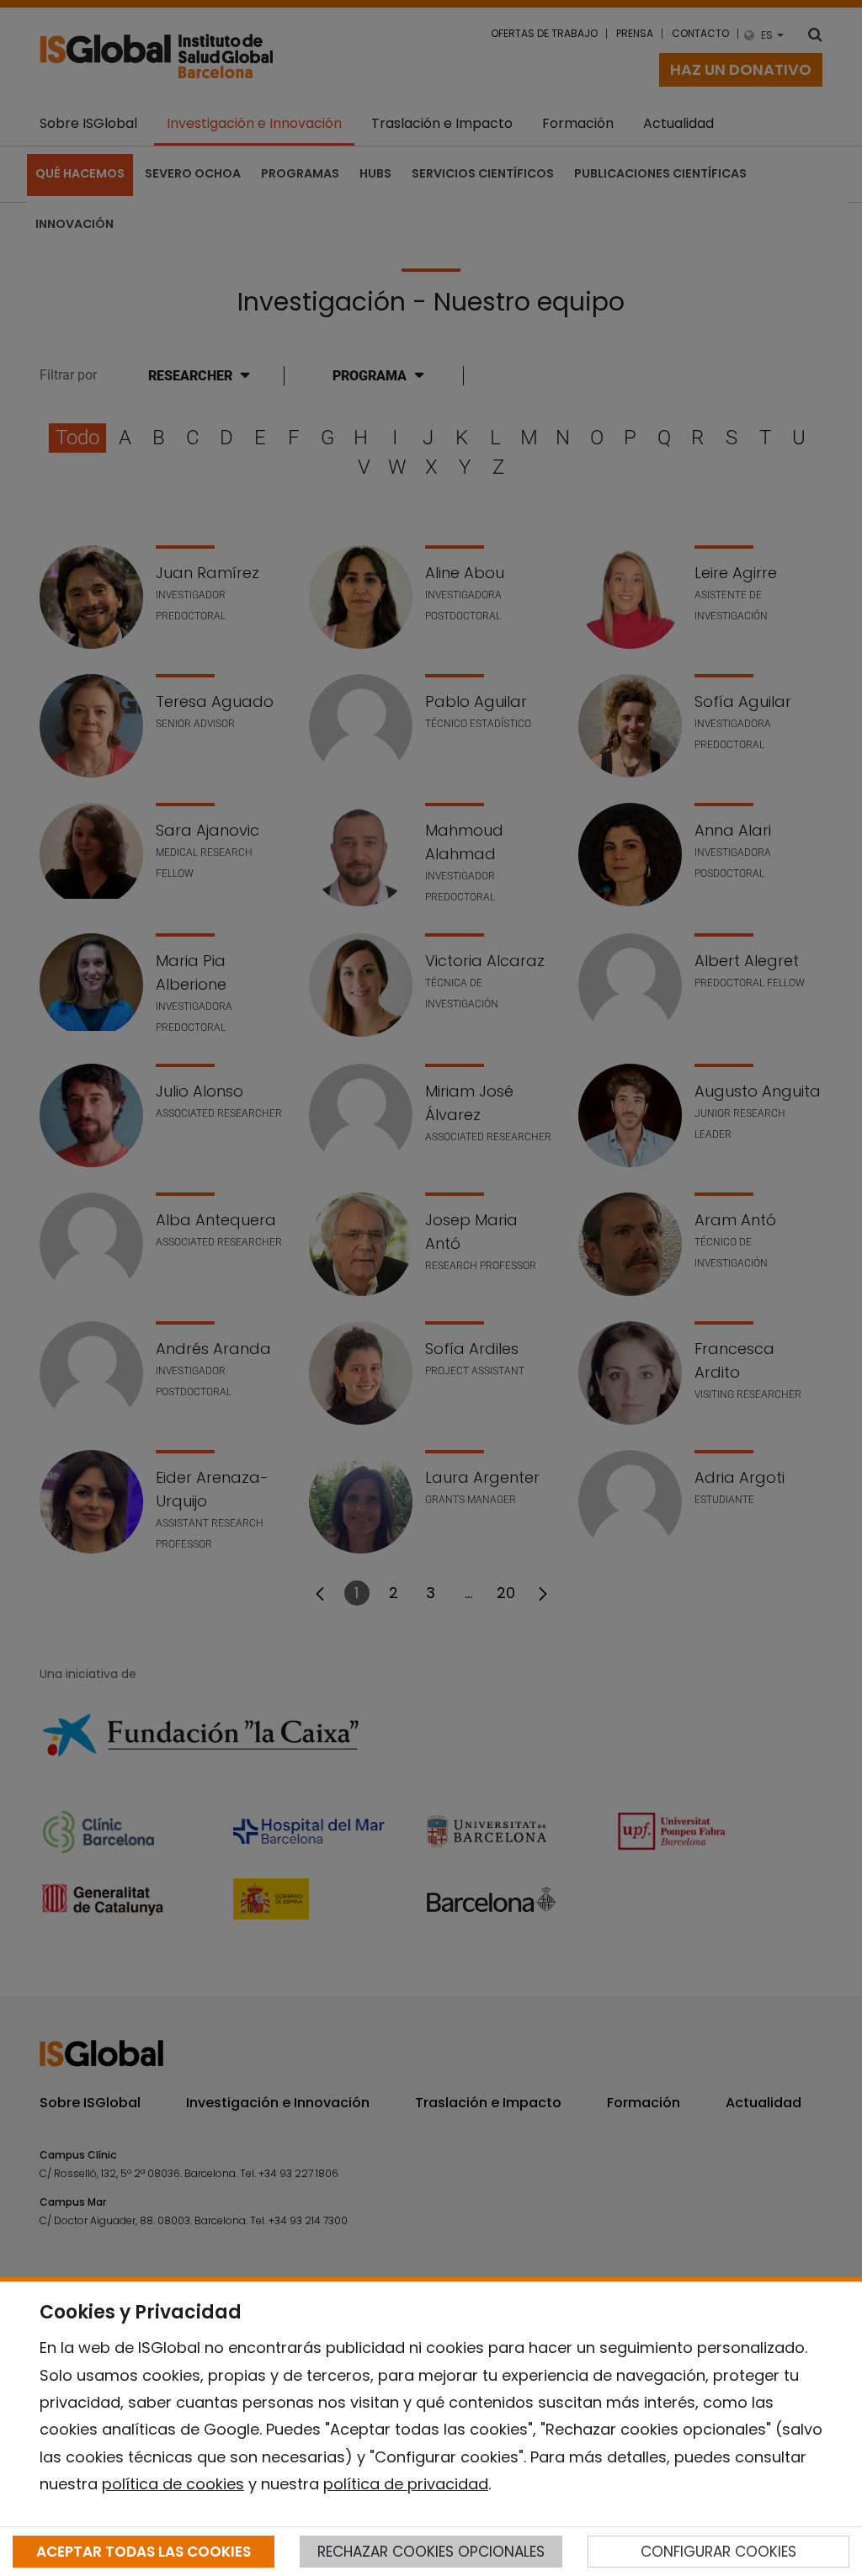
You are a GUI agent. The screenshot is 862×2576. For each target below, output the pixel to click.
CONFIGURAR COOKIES (718, 2552)
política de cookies (173, 2484)
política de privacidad (406, 2484)
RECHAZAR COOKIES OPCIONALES (431, 2552)
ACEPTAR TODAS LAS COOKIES (144, 2552)
